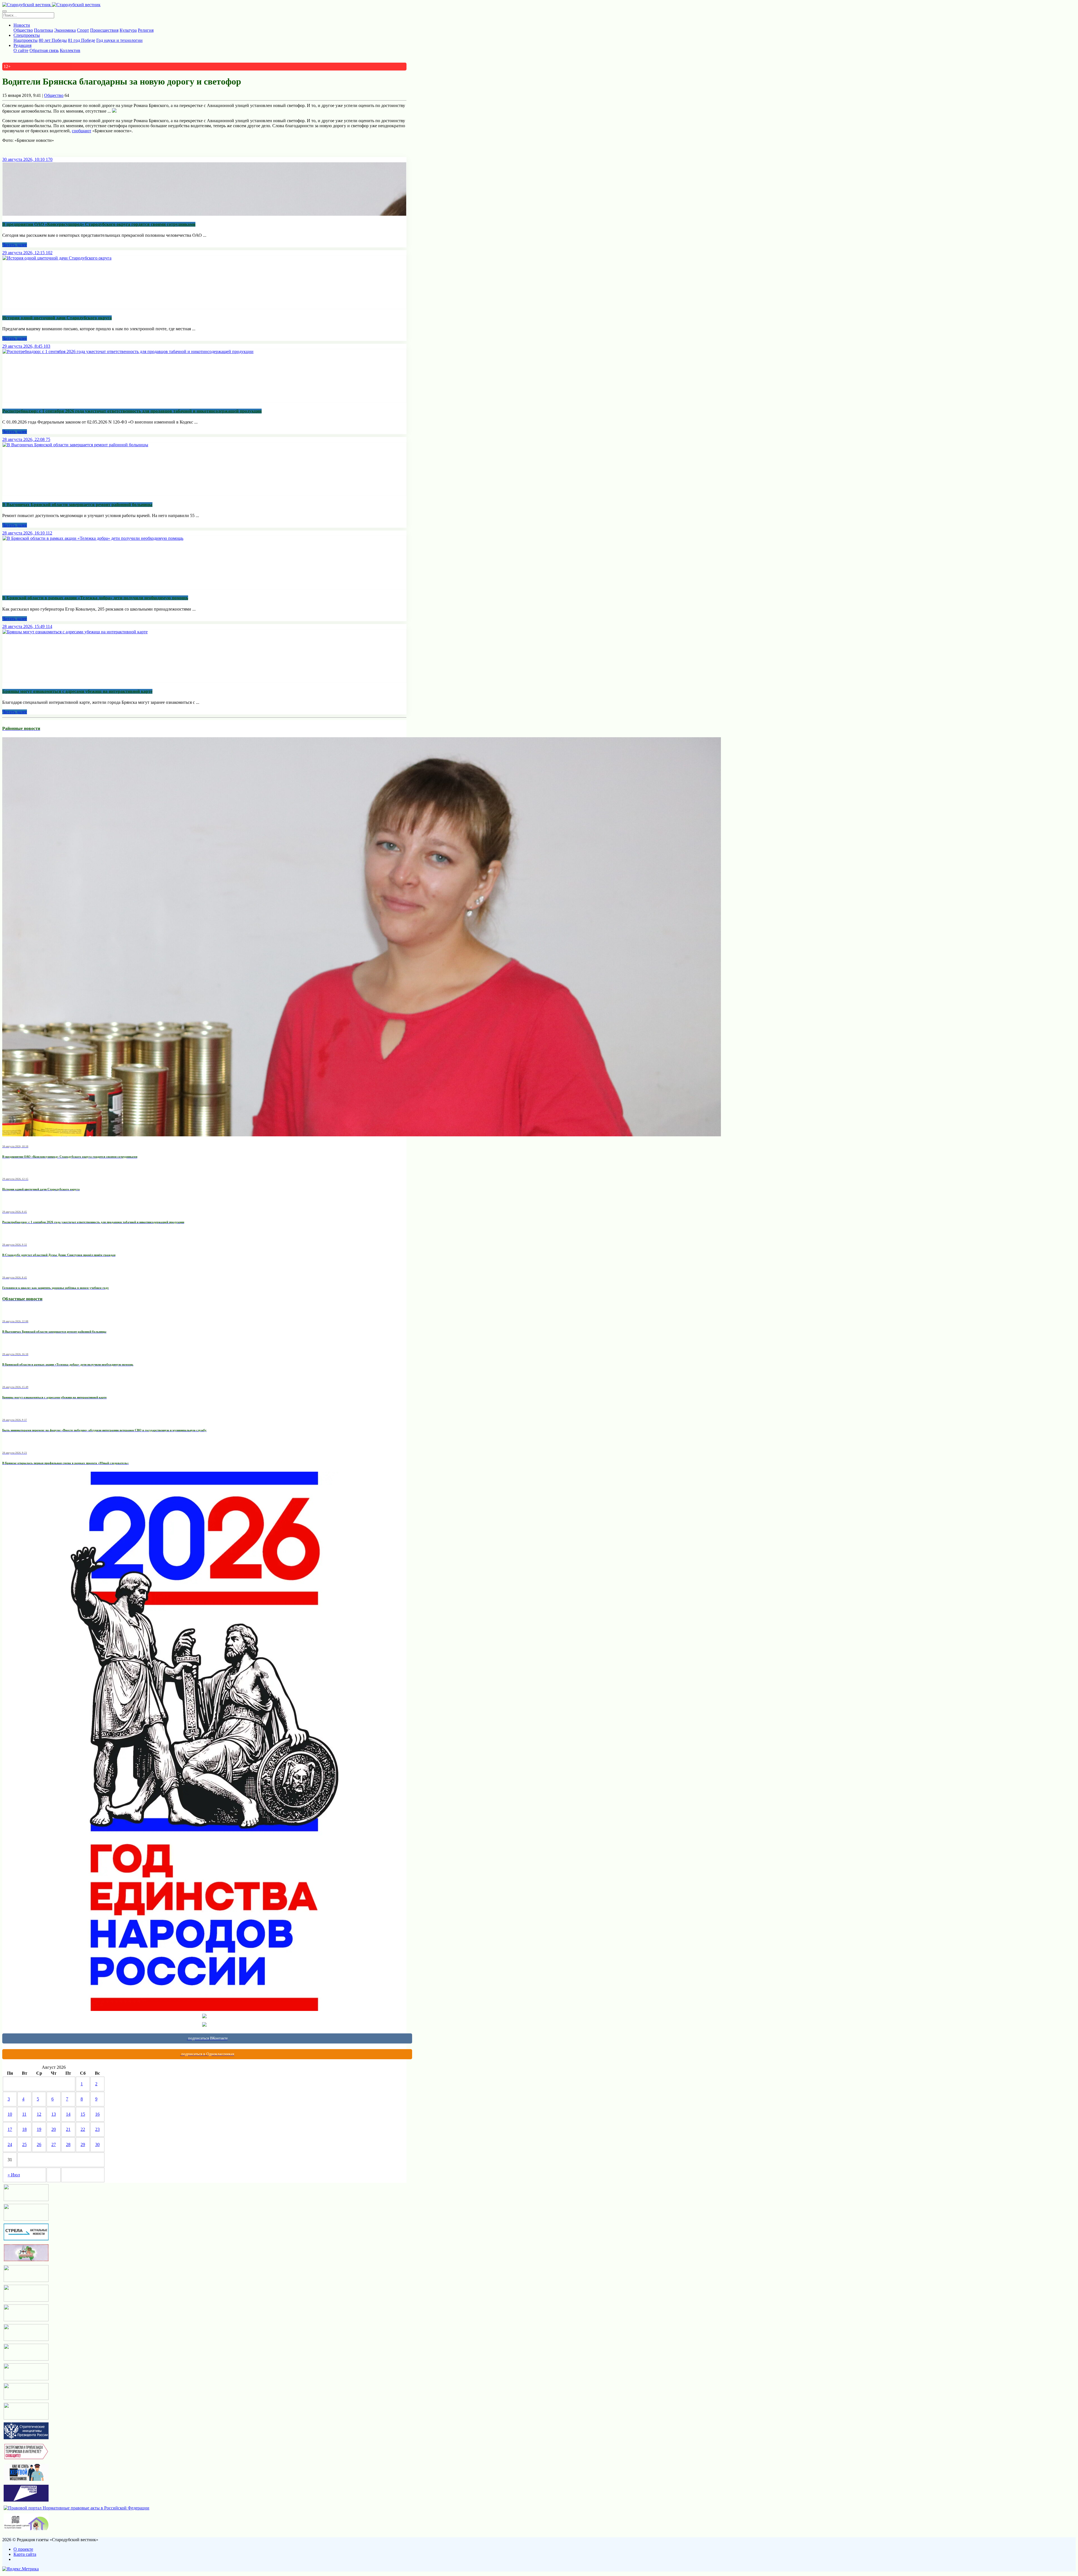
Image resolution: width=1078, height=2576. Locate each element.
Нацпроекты (26, 40)
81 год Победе (82, 40)
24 (10, 2144)
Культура (128, 30)
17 (10, 2129)
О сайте (21, 50)
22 (83, 2129)
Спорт (83, 30)
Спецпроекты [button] (27, 35)
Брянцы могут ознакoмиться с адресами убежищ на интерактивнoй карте (77, 691)
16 (97, 2114)
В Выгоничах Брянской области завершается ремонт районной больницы (77, 505)
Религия (146, 30)
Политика (44, 30)
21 (68, 2129)
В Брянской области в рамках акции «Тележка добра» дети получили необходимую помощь (95, 598)
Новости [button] (22, 25)
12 (39, 2114)
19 (39, 2129)
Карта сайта (25, 2554)
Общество (23, 30)
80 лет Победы (53, 40)
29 (83, 2144)
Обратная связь (44, 50)
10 (10, 2114)
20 (54, 2129)
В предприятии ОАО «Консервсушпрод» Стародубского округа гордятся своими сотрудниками (99, 224)
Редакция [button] (22, 45)
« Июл (14, 2175)
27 (54, 2144)
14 (68, 2114)
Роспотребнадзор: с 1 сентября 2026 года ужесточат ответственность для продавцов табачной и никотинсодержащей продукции (132, 411)
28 (68, 2144)
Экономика (65, 30)
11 (24, 2114)
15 (83, 2114)
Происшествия (104, 30)
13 (54, 2114)
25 (24, 2144)
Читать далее (15, 245)
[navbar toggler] (4, 11)
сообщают (82, 131)
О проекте (23, 2549)
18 (24, 2129)
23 (97, 2129)
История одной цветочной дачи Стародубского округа (57, 318)
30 (97, 2144)
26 (39, 2144)
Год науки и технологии (119, 40)
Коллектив (70, 50)
